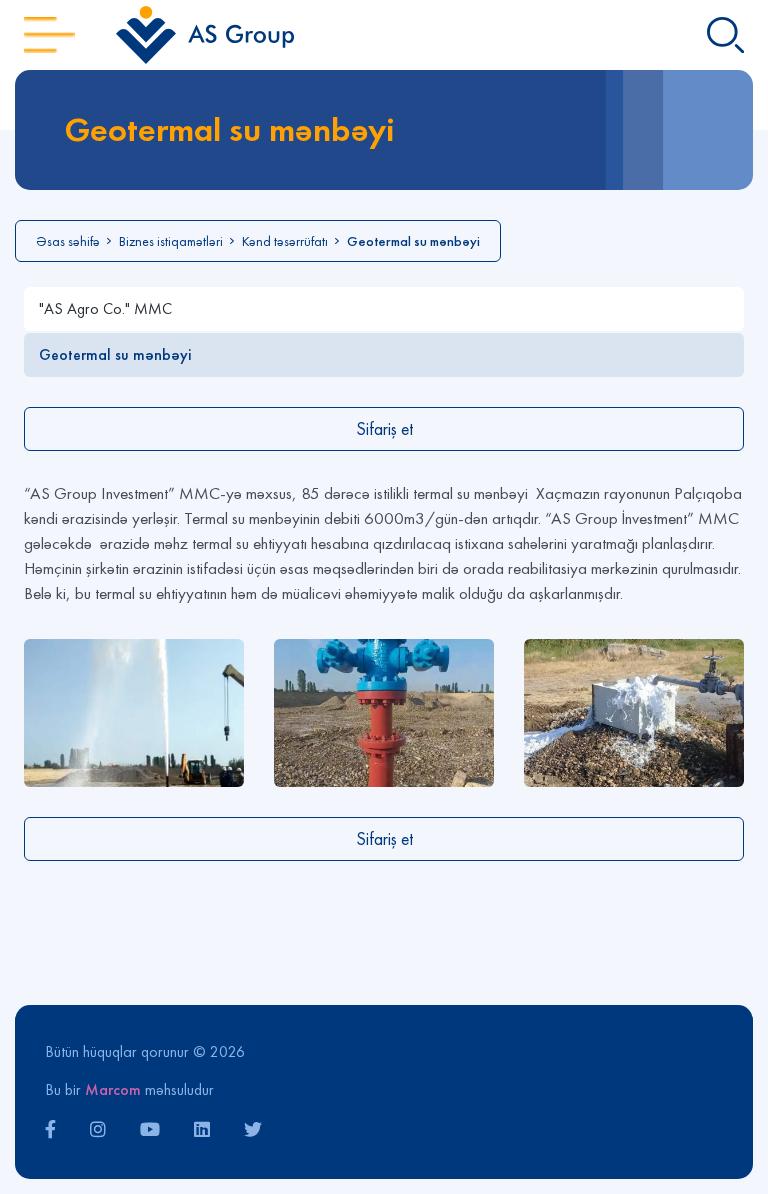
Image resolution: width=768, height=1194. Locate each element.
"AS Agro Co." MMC (105, 308)
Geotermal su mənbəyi (115, 354)
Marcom (113, 1089)
